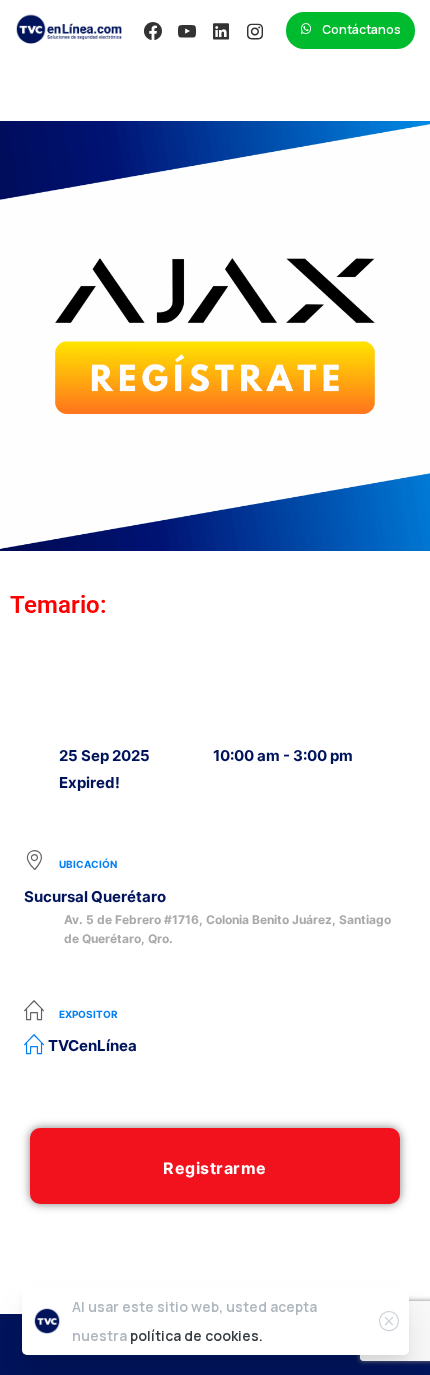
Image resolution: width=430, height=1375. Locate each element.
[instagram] (255, 31)
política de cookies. (196, 1335)
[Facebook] (153, 31)
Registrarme (215, 1168)
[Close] (389, 1321)
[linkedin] (221, 31)
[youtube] (187, 31)
